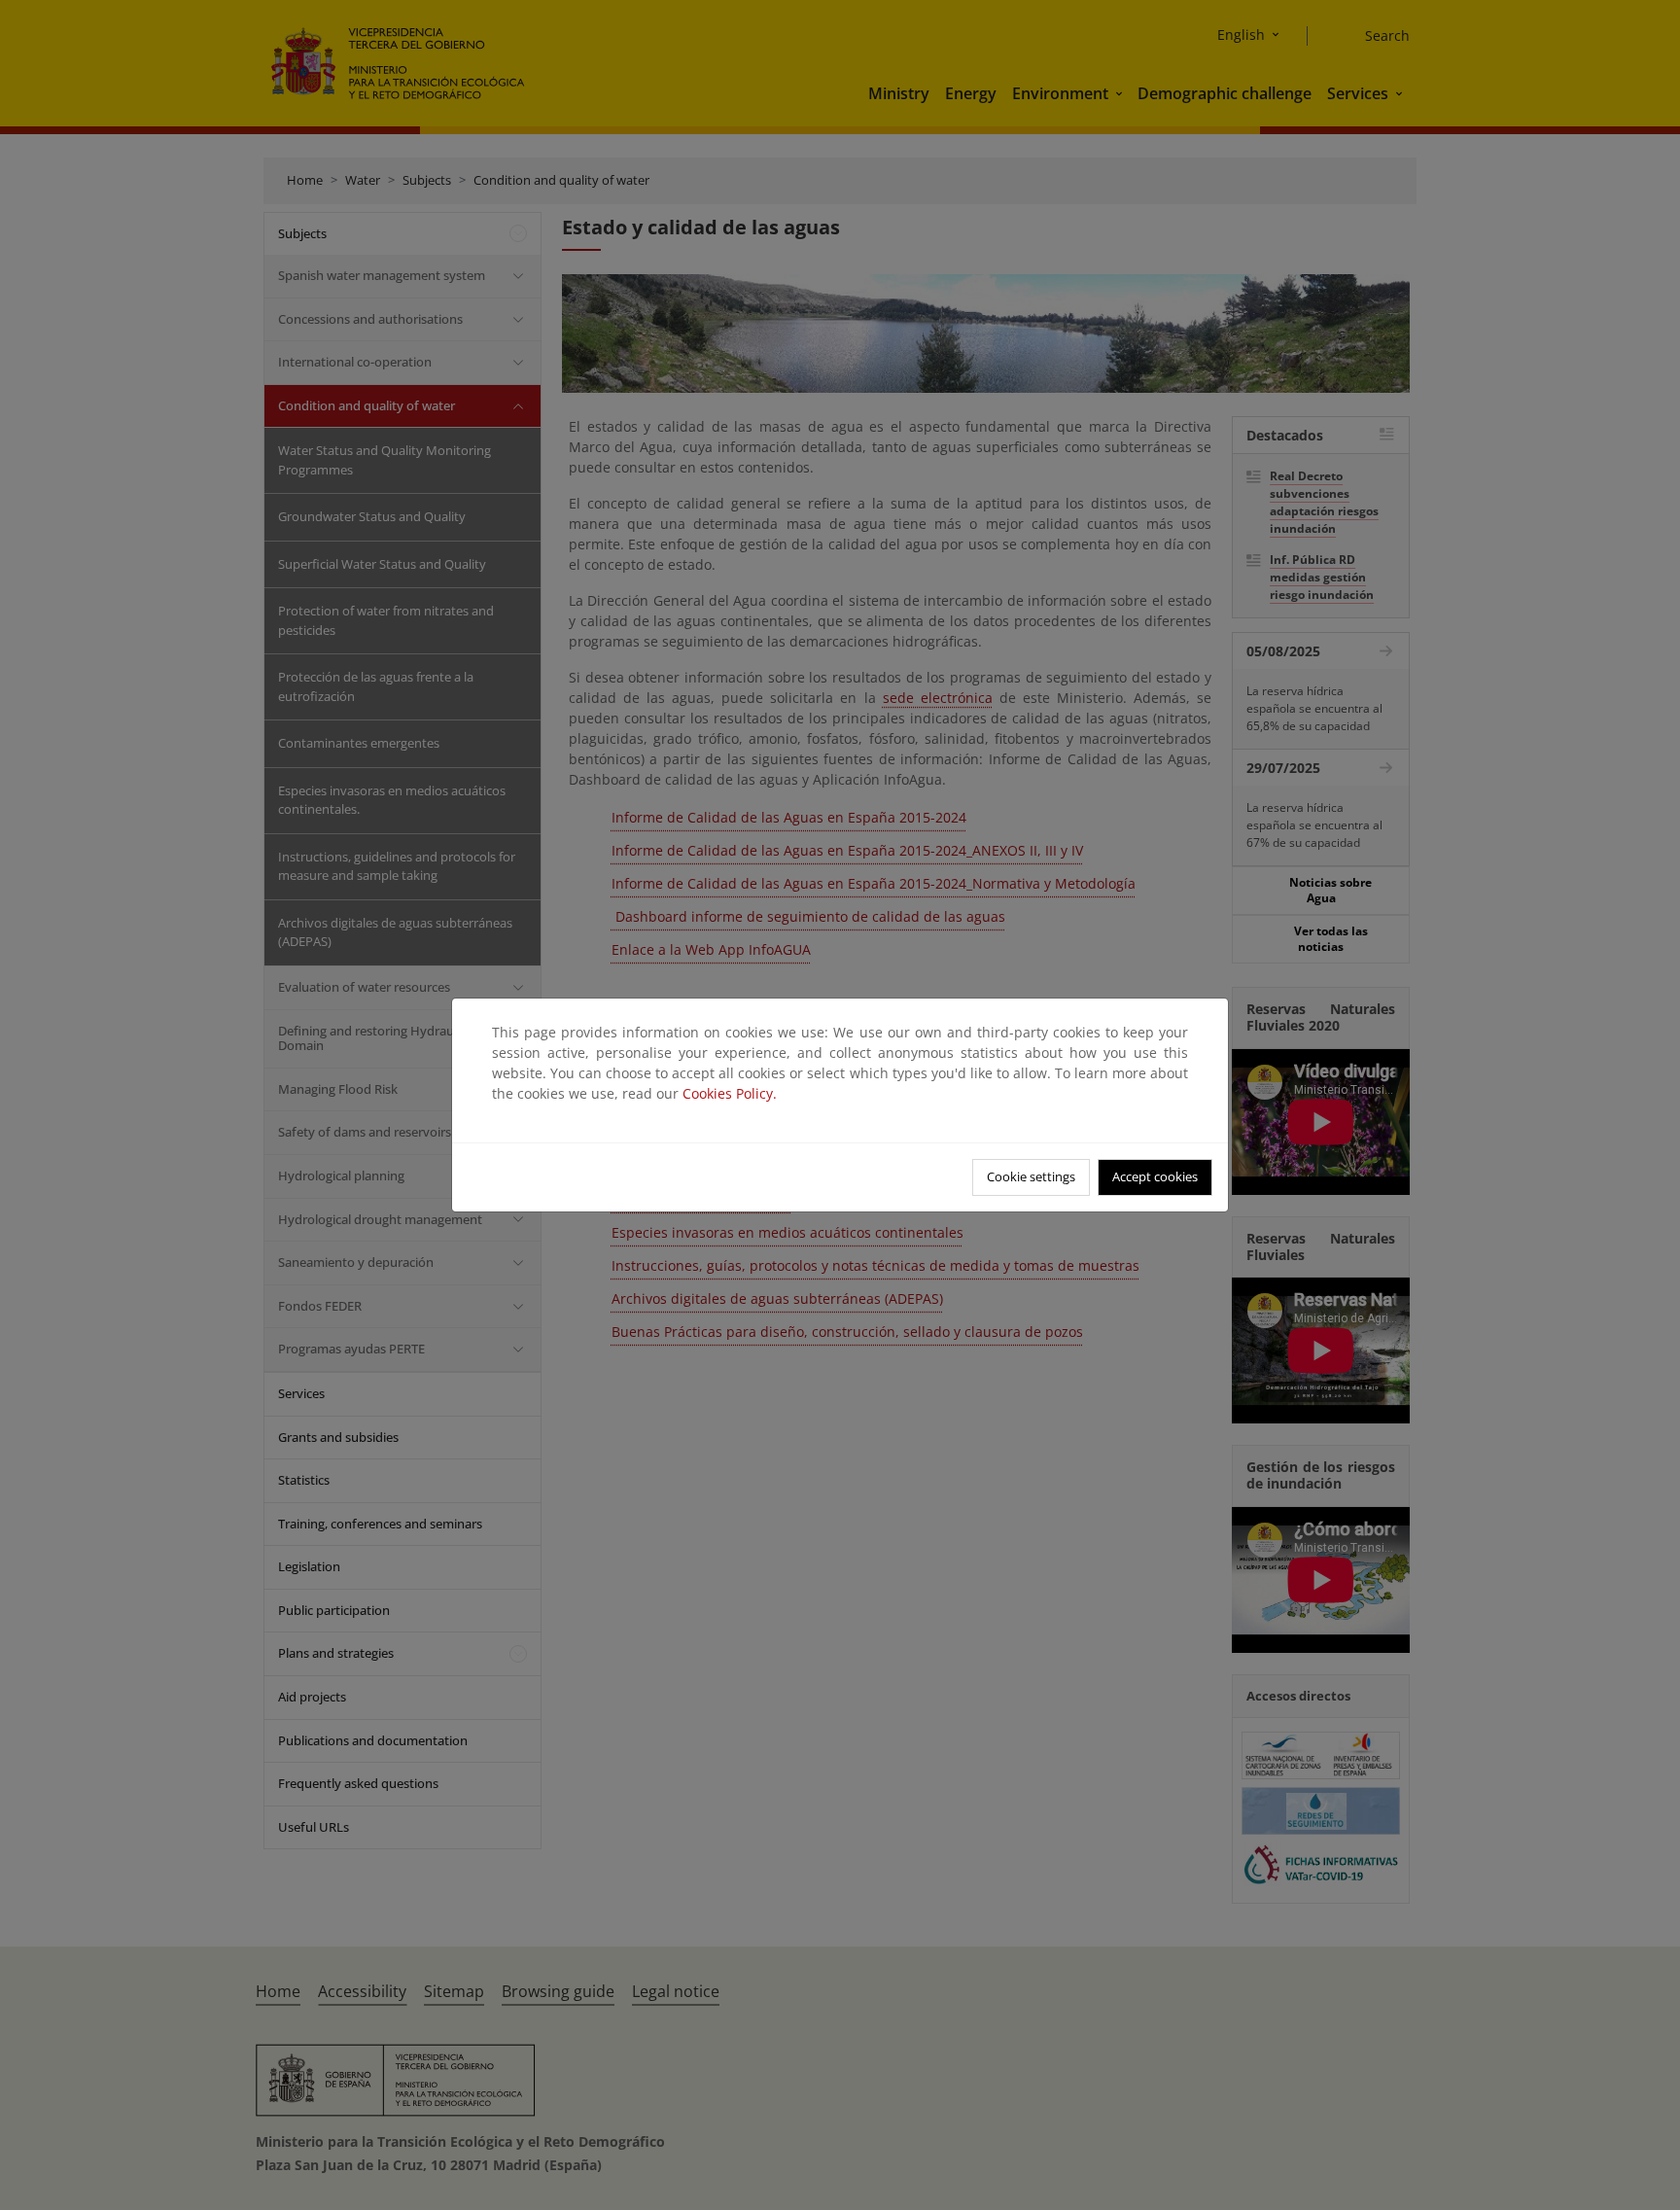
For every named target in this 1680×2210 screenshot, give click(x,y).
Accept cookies (1155, 1176)
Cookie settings (1031, 1176)
